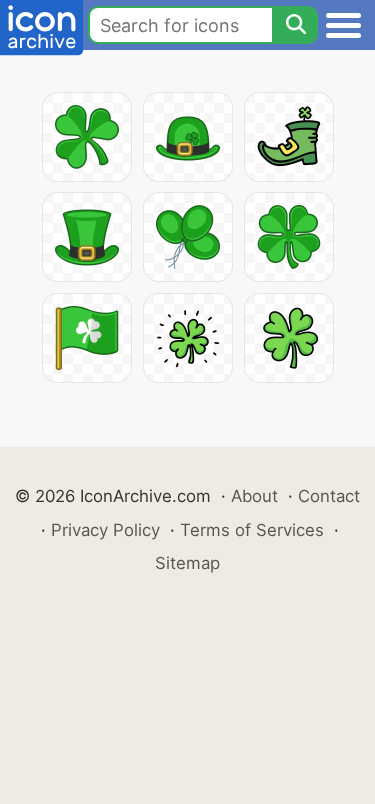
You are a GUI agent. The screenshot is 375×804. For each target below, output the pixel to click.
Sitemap (187, 563)
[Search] (295, 25)
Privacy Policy (105, 530)
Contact (329, 496)
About (254, 496)
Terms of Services (252, 530)
